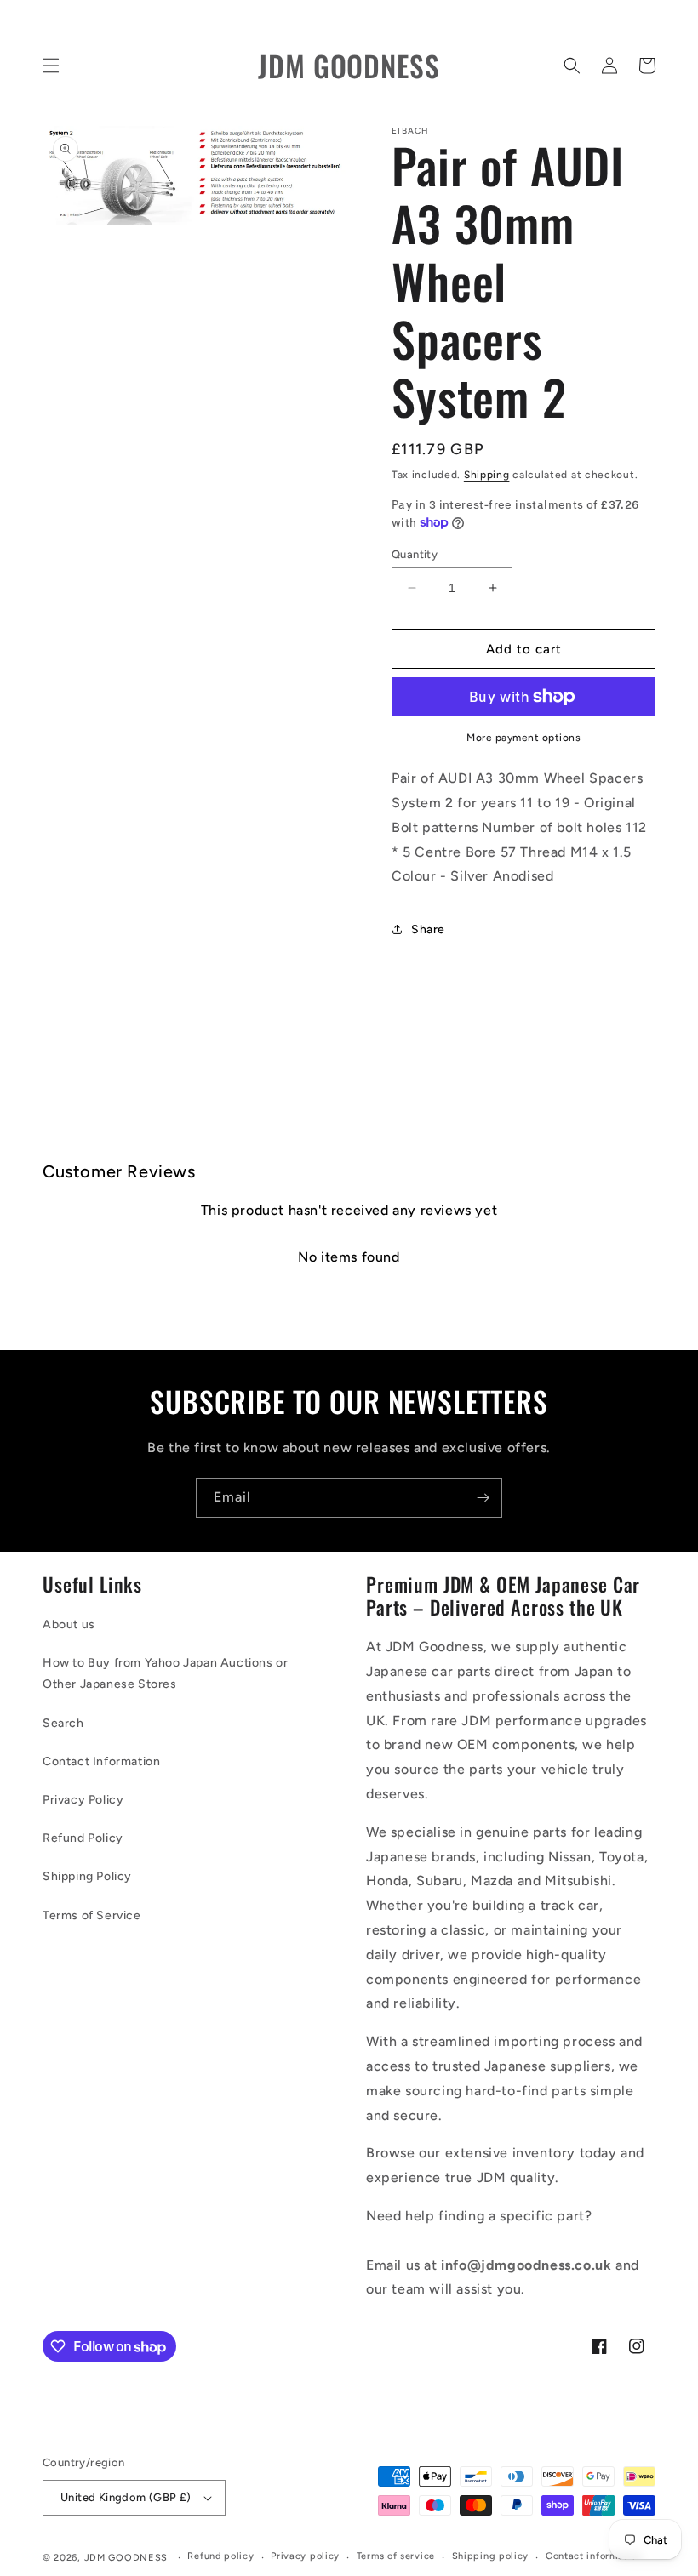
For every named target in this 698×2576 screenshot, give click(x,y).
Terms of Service (92, 1915)
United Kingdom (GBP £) (126, 2497)
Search (63, 1723)
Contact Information (101, 1761)
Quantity (415, 554)
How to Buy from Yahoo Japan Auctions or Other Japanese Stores (165, 1673)
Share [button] (428, 929)
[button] (51, 66)
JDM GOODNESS (126, 2558)
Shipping (487, 475)
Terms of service (396, 2556)
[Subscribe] (483, 1498)
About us (69, 1624)
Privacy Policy (83, 1800)
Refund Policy (83, 1838)
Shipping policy (491, 2556)
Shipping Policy (87, 1876)
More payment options (523, 738)
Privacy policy (305, 2556)
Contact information (594, 2556)
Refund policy (220, 2556)
